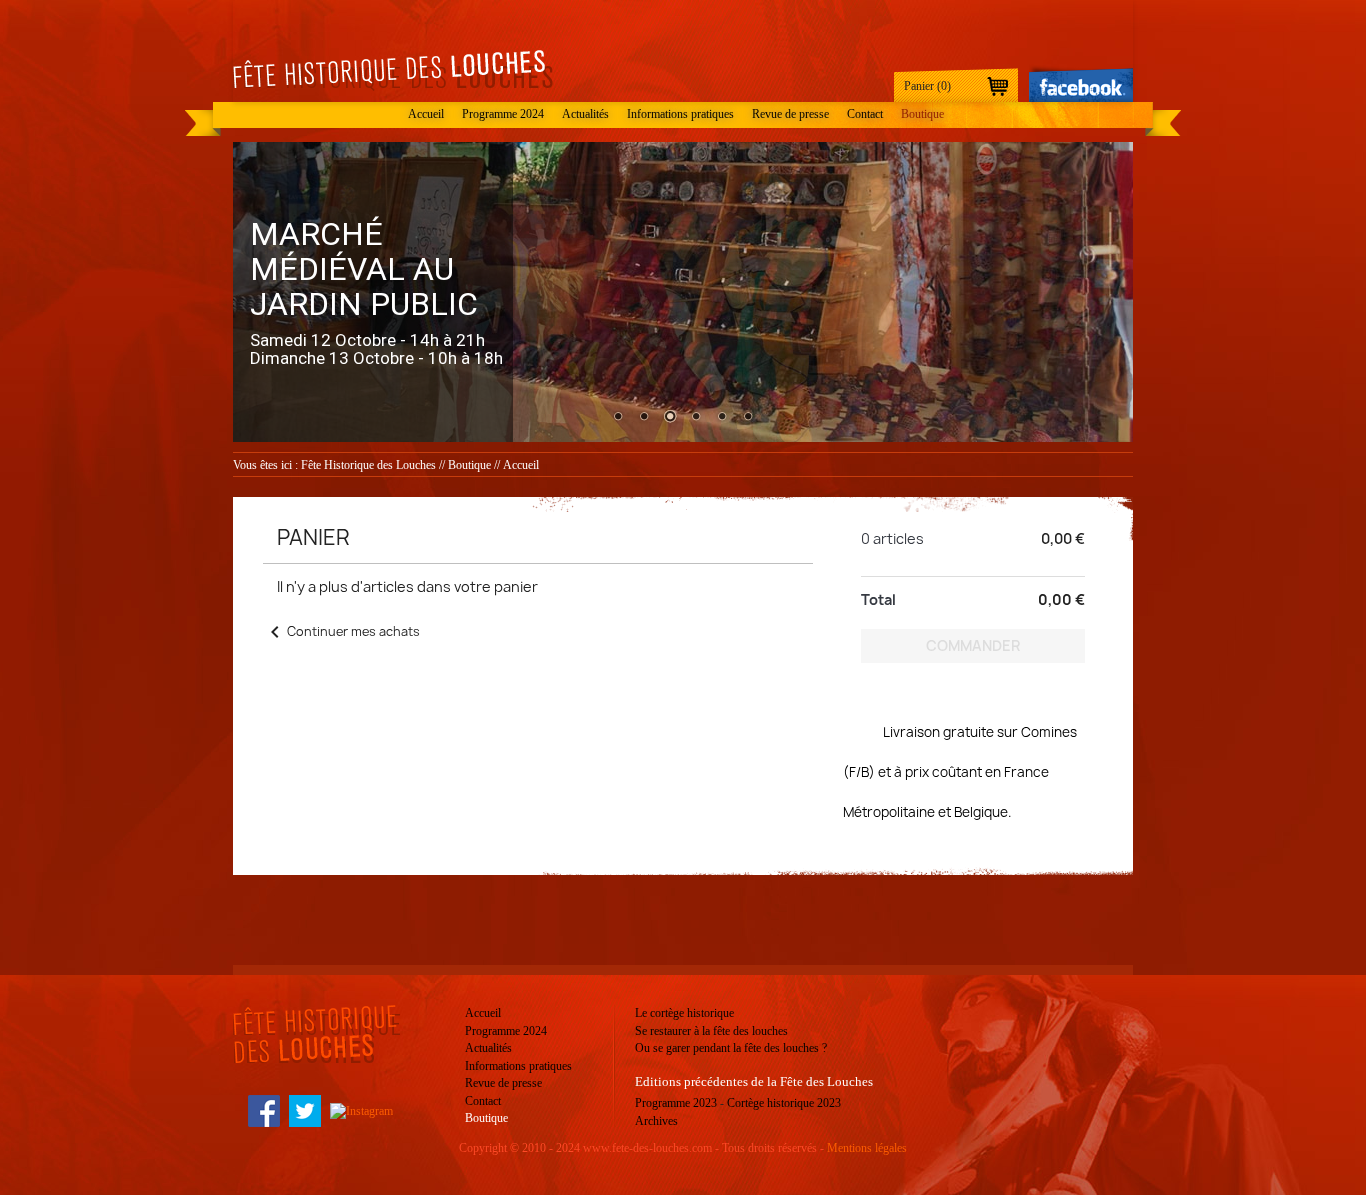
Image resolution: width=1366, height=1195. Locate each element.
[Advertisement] (816, 915)
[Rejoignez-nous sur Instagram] (361, 1110)
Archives (656, 1121)
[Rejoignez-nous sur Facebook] (264, 1110)
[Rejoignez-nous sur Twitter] (305, 1110)
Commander (973, 645)
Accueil (426, 114)
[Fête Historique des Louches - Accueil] (393, 70)
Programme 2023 (676, 1103)
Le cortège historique (684, 1013)
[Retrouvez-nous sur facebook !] (1081, 83)
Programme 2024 (503, 114)
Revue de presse (790, 114)
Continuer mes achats (341, 631)
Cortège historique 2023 (784, 1103)
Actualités (585, 114)
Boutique (922, 114)
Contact (865, 114)
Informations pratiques (680, 114)
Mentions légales (867, 1148)
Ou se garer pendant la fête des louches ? (731, 1048)
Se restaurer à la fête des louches (711, 1031)
